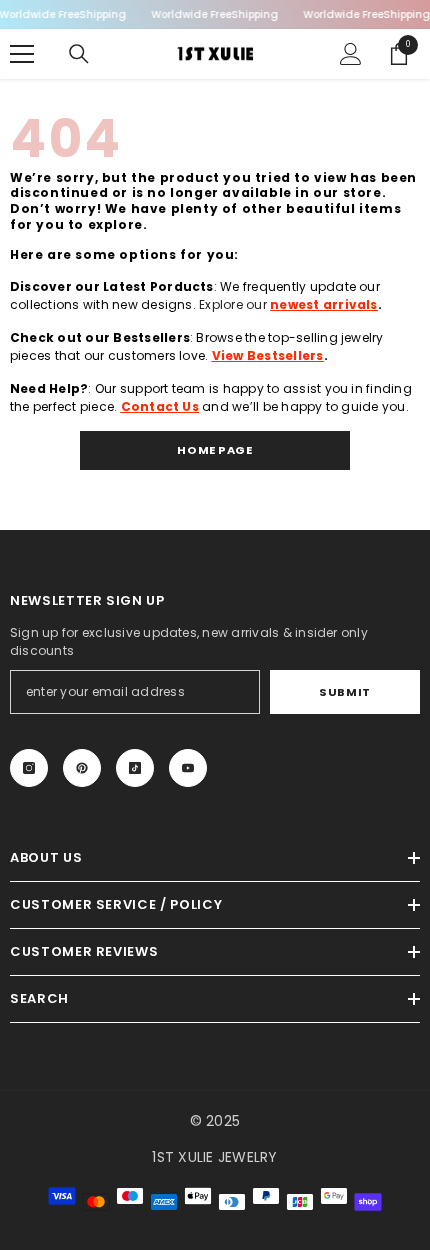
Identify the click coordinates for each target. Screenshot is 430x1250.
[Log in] (351, 54)
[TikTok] (135, 768)
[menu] (22, 54)
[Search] (79, 54)
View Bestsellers (268, 355)
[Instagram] (29, 768)
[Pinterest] (82, 768)
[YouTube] (188, 768)
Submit (344, 692)
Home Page (214, 450)
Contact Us (160, 406)
